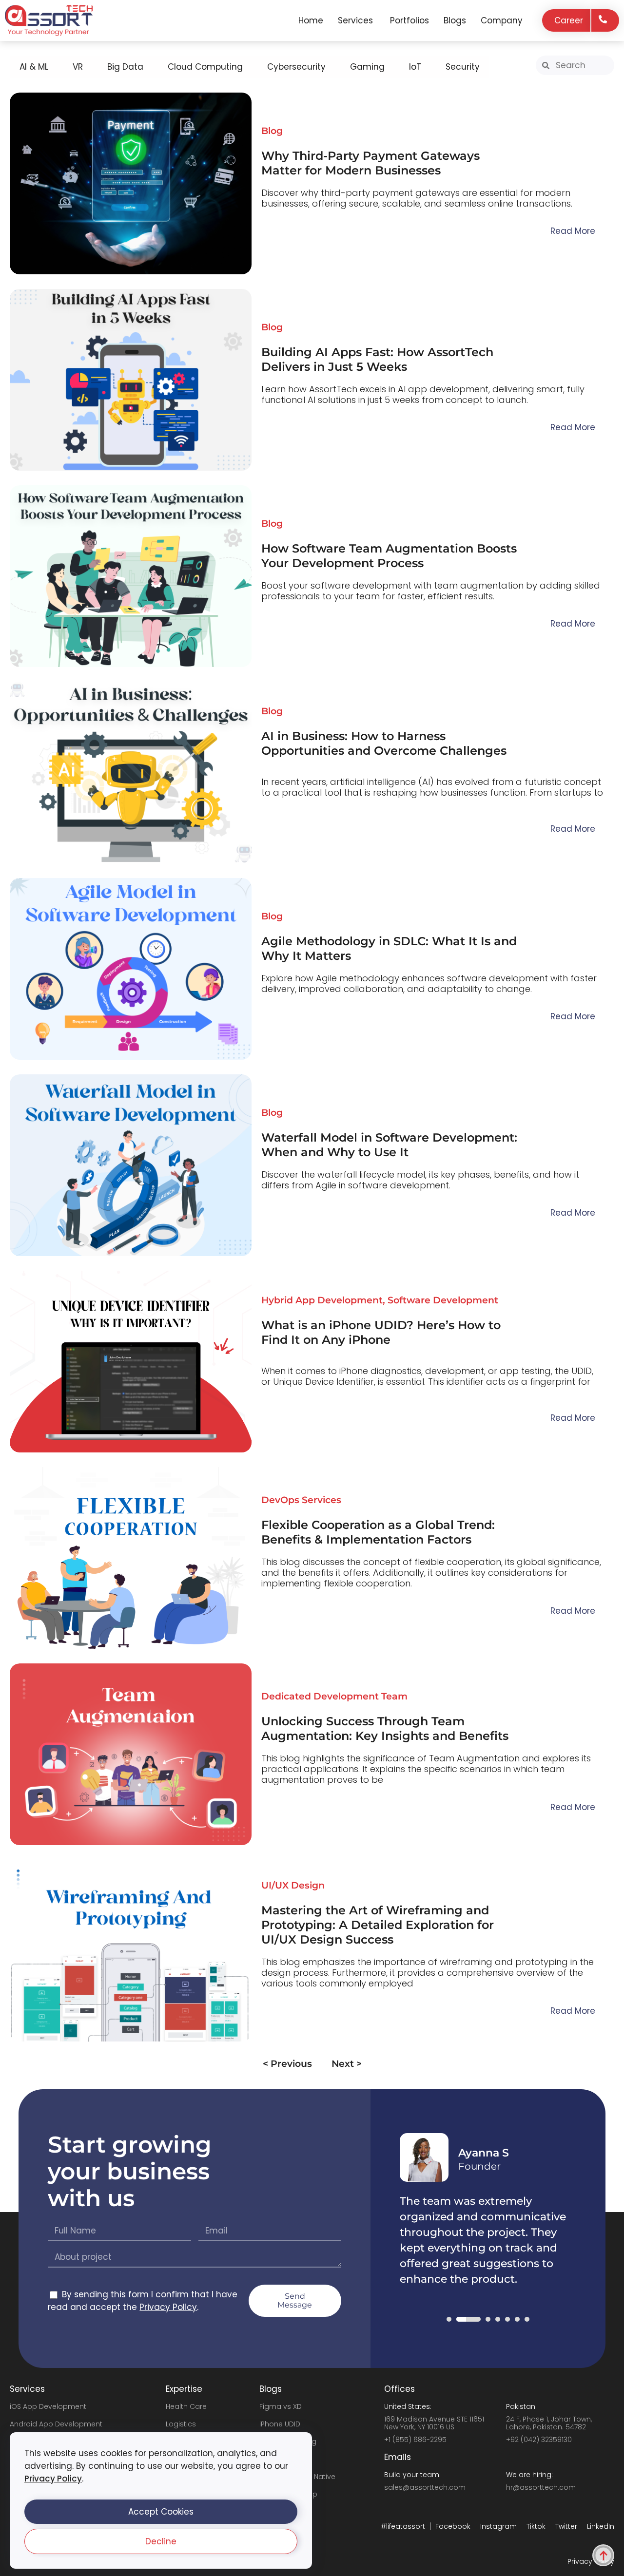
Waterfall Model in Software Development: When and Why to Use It (389, 1145)
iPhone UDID (280, 2424)
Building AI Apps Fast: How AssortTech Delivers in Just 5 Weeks (377, 359)
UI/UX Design (293, 1885)
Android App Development (56, 2424)
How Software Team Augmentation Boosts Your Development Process (389, 556)
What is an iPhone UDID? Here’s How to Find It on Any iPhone (381, 1332)
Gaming (367, 67)
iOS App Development (48, 2406)
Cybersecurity (296, 67)
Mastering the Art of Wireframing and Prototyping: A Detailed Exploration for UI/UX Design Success (378, 1925)
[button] (161, 2512)
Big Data (125, 67)
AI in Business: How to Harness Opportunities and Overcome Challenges (384, 743)
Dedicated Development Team (334, 1696)
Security (463, 67)
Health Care (186, 2406)
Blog (272, 131)
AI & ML (34, 67)
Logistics (181, 2424)
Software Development (443, 1300)
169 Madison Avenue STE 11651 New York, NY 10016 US (434, 2423)
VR (78, 67)
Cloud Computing (205, 67)
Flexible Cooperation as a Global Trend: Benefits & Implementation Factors (378, 1532)
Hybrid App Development (322, 1300)
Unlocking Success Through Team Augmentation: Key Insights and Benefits (385, 1728)
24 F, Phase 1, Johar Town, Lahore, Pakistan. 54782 (549, 2423)
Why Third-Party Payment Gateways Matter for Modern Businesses (370, 163)
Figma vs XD (281, 2406)
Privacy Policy (53, 2479)
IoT (415, 67)
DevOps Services (301, 1500)
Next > (347, 2064)
